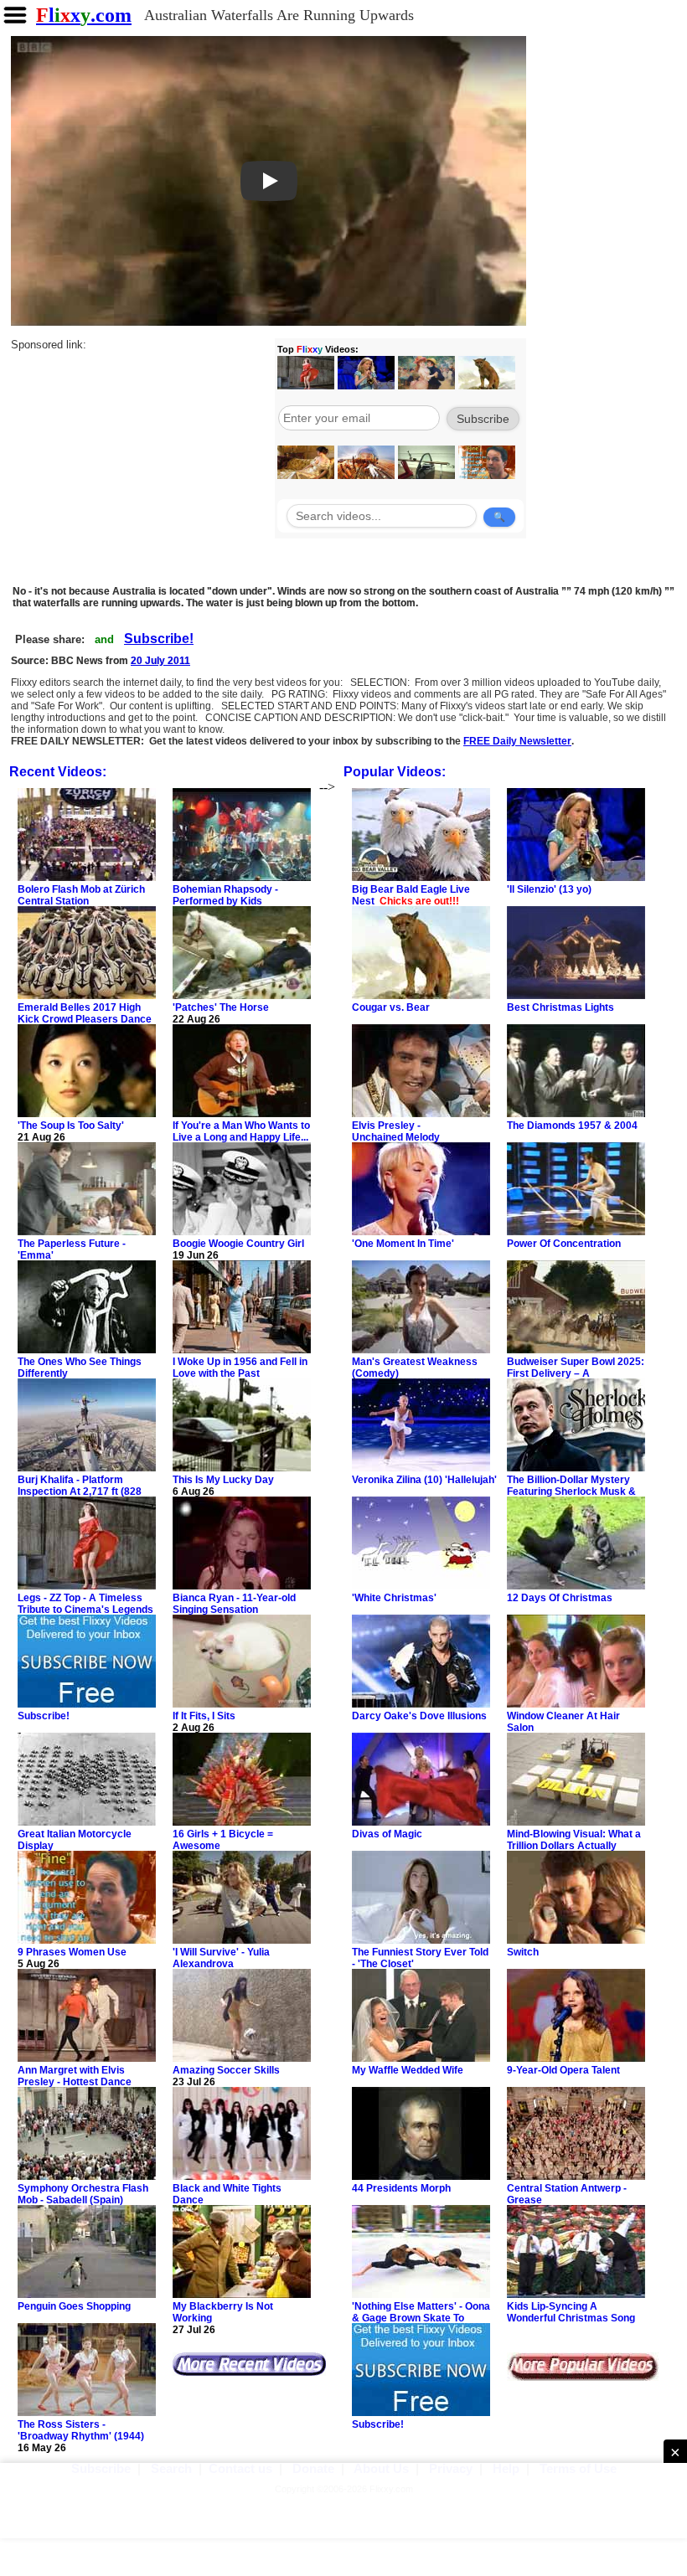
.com (84, 15)
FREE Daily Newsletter (517, 741)
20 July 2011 (160, 661)
